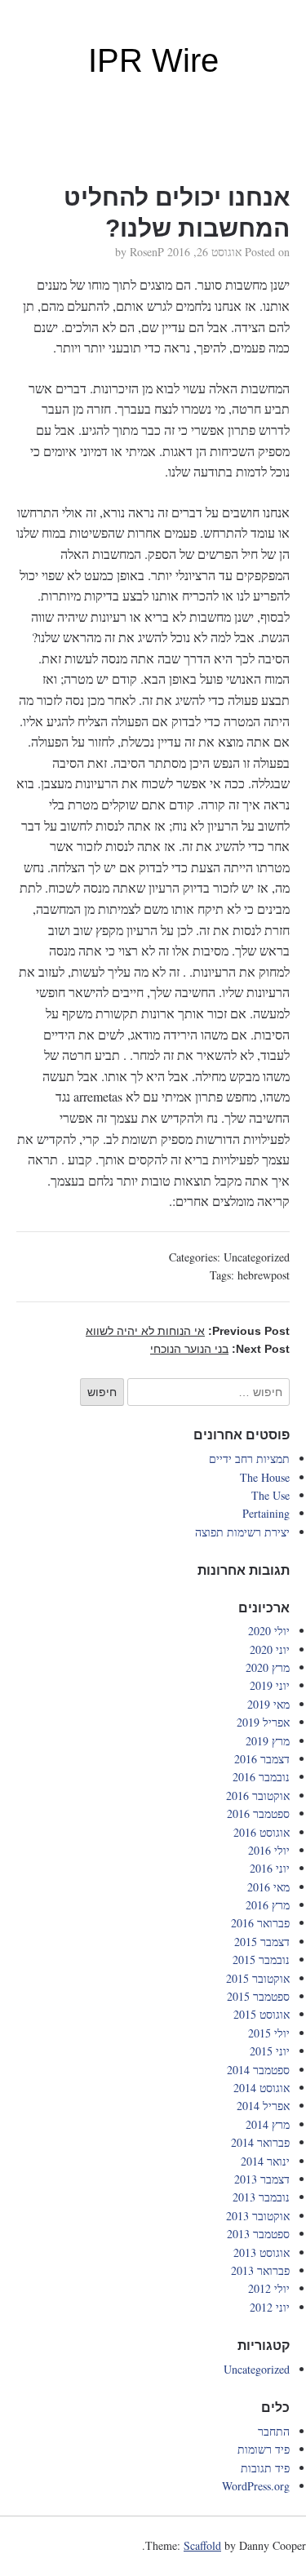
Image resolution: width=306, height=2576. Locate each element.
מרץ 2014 (268, 2124)
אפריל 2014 (263, 2106)
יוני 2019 (270, 1685)
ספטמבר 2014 (258, 2070)
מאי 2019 (268, 1704)
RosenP (147, 252)
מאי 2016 (268, 1887)
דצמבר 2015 (262, 1942)
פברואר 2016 (260, 1923)
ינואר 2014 (265, 2161)
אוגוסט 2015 (262, 2014)
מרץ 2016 (268, 1905)
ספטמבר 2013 (258, 2234)
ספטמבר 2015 (258, 1996)
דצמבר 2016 (262, 1759)
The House (265, 1477)
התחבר (274, 2431)
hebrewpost (264, 1275)
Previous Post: (188, 1331)
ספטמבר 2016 (258, 1813)
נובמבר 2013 (261, 2197)
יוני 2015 (270, 2051)
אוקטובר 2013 (258, 2216)
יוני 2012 (270, 2307)
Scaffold (202, 2545)
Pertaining (266, 1513)
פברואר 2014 (260, 2142)
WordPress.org (256, 2486)
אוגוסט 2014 (262, 2088)
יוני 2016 (270, 1868)
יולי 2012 (269, 2288)
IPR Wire (153, 60)
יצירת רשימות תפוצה (242, 1532)
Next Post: (220, 1349)
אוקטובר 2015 (258, 1978)
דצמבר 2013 (262, 2179)
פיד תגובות (265, 2468)
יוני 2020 (270, 1649)
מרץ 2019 (268, 1741)
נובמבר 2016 (261, 1777)
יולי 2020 (269, 1631)
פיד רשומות (264, 2449)
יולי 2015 (269, 2033)
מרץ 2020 (268, 1667)
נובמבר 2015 (261, 1960)
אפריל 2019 (263, 1722)
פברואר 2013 (260, 2270)
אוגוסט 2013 (262, 2252)
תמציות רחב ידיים (249, 1459)
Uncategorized (257, 1257)
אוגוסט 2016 (262, 1832)
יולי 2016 (269, 1850)
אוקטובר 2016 (258, 1796)
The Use (271, 1495)
